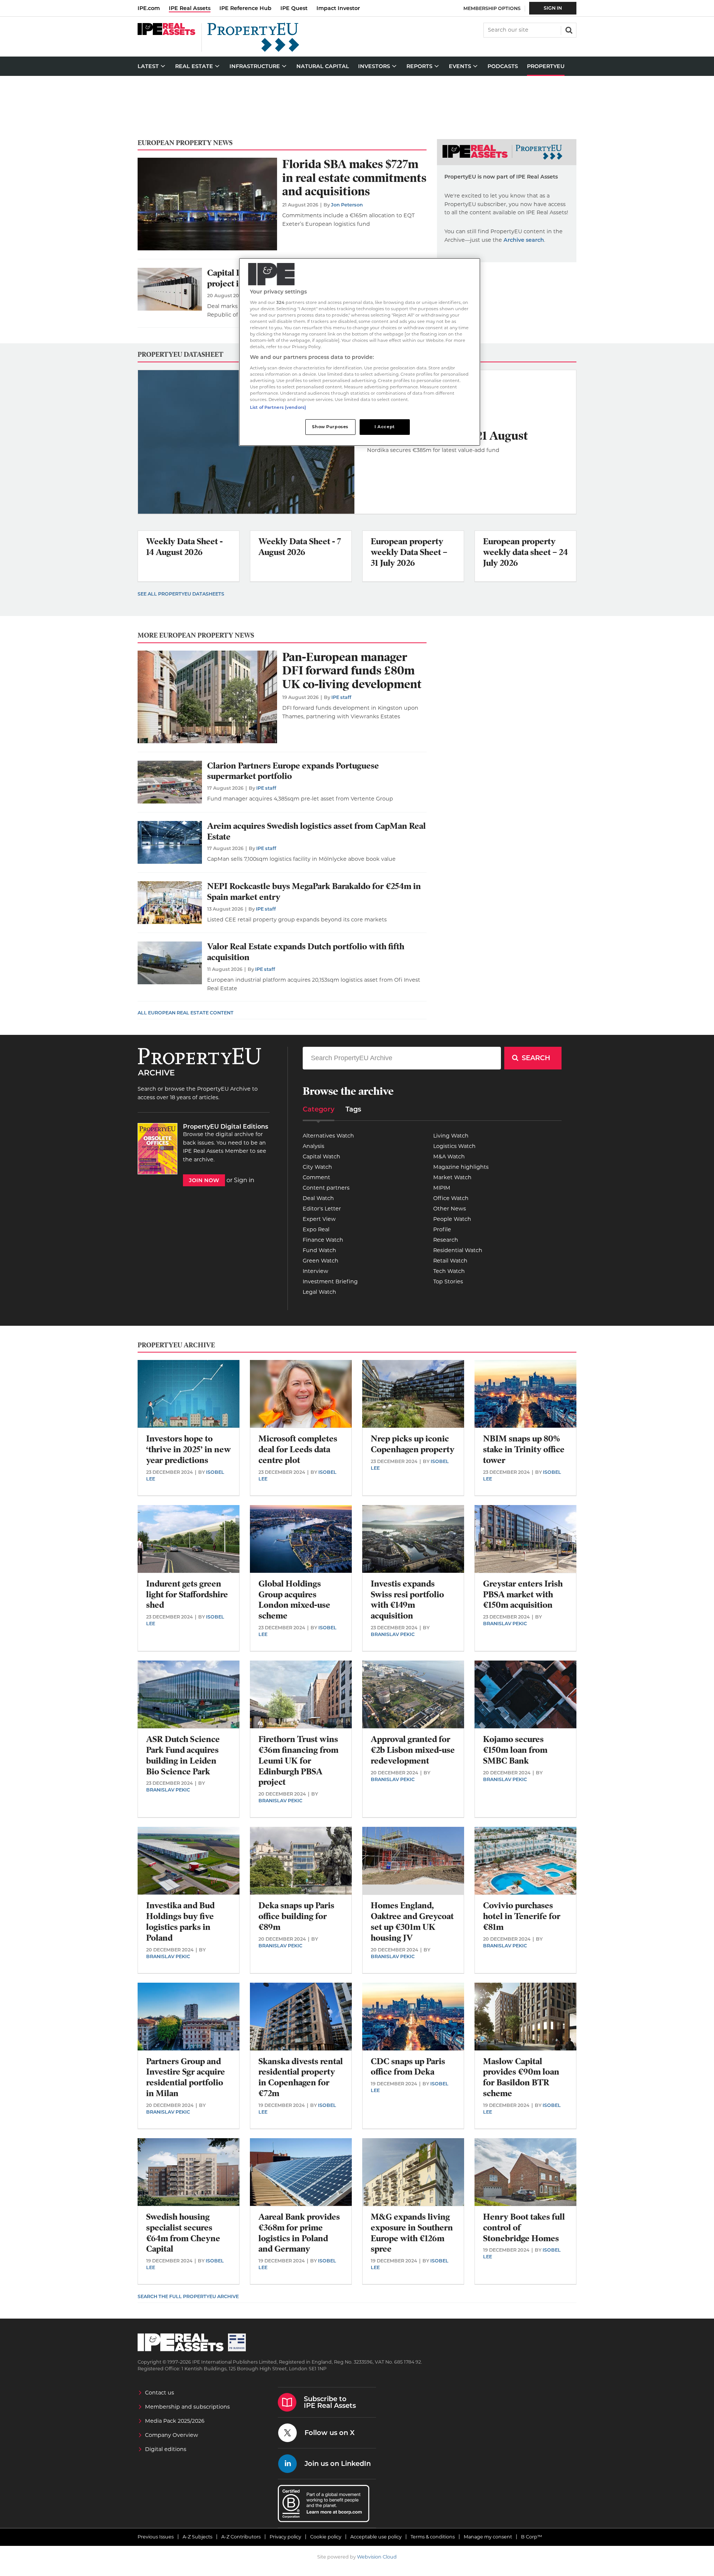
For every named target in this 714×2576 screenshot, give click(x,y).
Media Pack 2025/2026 (175, 2421)
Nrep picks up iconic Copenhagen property (413, 1444)
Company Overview (172, 2435)
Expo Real (316, 1229)
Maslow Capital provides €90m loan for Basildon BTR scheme (521, 2077)
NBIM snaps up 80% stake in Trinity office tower (524, 1449)
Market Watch (452, 1177)
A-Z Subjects (197, 2537)
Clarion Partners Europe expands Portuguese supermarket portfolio (293, 771)
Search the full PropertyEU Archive (188, 2296)
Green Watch (321, 1261)
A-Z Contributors (241, 2537)
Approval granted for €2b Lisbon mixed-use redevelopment (413, 1750)
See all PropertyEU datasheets (181, 594)
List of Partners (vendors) (278, 407)
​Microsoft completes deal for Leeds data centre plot (298, 1449)
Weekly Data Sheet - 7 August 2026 (300, 547)
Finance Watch (323, 1240)
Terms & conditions (433, 2537)
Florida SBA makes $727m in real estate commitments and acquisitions (354, 178)
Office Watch (451, 1198)
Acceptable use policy (376, 2537)
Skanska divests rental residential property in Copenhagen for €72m (301, 2077)
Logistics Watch (454, 1146)
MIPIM (442, 1188)
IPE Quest (294, 8)
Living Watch (451, 1136)
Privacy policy (285, 2537)
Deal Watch (318, 1198)
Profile (442, 1229)
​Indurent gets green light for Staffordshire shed (187, 1595)
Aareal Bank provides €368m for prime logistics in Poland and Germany (299, 2233)
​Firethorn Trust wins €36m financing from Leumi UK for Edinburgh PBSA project (298, 1761)
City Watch (317, 1167)
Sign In (553, 8)
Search (568, 29)
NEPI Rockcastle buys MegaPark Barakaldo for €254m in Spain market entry (314, 892)
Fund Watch (319, 1250)
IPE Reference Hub (245, 8)
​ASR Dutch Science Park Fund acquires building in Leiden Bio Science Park (183, 1755)
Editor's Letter (322, 1209)
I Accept (385, 427)
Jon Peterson (347, 205)
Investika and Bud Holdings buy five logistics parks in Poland (180, 1921)
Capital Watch (321, 1157)
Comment (316, 1177)
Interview (316, 1271)
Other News (450, 1209)
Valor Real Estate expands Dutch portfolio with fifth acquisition (306, 952)
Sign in (244, 1180)
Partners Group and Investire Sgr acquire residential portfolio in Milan (186, 2077)
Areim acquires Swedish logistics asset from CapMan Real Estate (316, 831)
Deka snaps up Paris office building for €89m (296, 1916)
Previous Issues (156, 2537)
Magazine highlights (461, 1167)
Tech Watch (449, 1271)
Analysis (313, 1146)
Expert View (319, 1219)
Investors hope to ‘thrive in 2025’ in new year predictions (189, 1449)
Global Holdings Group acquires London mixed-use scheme (294, 1600)
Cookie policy (326, 2537)
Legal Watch (319, 1292)
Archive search (524, 240)
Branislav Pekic (393, 1634)
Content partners (326, 1188)
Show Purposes (330, 427)
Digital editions (166, 2449)
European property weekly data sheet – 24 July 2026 (525, 552)
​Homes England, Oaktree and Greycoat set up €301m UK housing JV (412, 1921)
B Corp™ (532, 2537)
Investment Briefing (330, 1281)
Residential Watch (458, 1250)
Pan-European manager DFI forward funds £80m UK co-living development (352, 671)
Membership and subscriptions (187, 2407)
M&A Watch (449, 1157)
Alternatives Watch (328, 1136)
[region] (360, 352)
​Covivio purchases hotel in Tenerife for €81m (522, 1916)
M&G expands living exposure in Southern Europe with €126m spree (412, 2233)
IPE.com (149, 8)
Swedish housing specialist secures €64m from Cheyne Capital (183, 2233)
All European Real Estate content (186, 1013)
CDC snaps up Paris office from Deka (408, 2067)
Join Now (204, 1180)
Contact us (160, 2393)
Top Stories (448, 1281)
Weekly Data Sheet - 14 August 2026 (184, 547)
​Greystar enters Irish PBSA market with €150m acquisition (523, 1595)
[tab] (319, 1112)
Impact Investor (338, 8)
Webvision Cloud (377, 2557)
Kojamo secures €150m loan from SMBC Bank (515, 1750)
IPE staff (341, 697)
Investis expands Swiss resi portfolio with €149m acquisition (407, 1600)
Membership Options (492, 8)
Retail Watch (450, 1261)
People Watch (452, 1219)
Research (446, 1240)
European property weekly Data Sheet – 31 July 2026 (409, 552)
